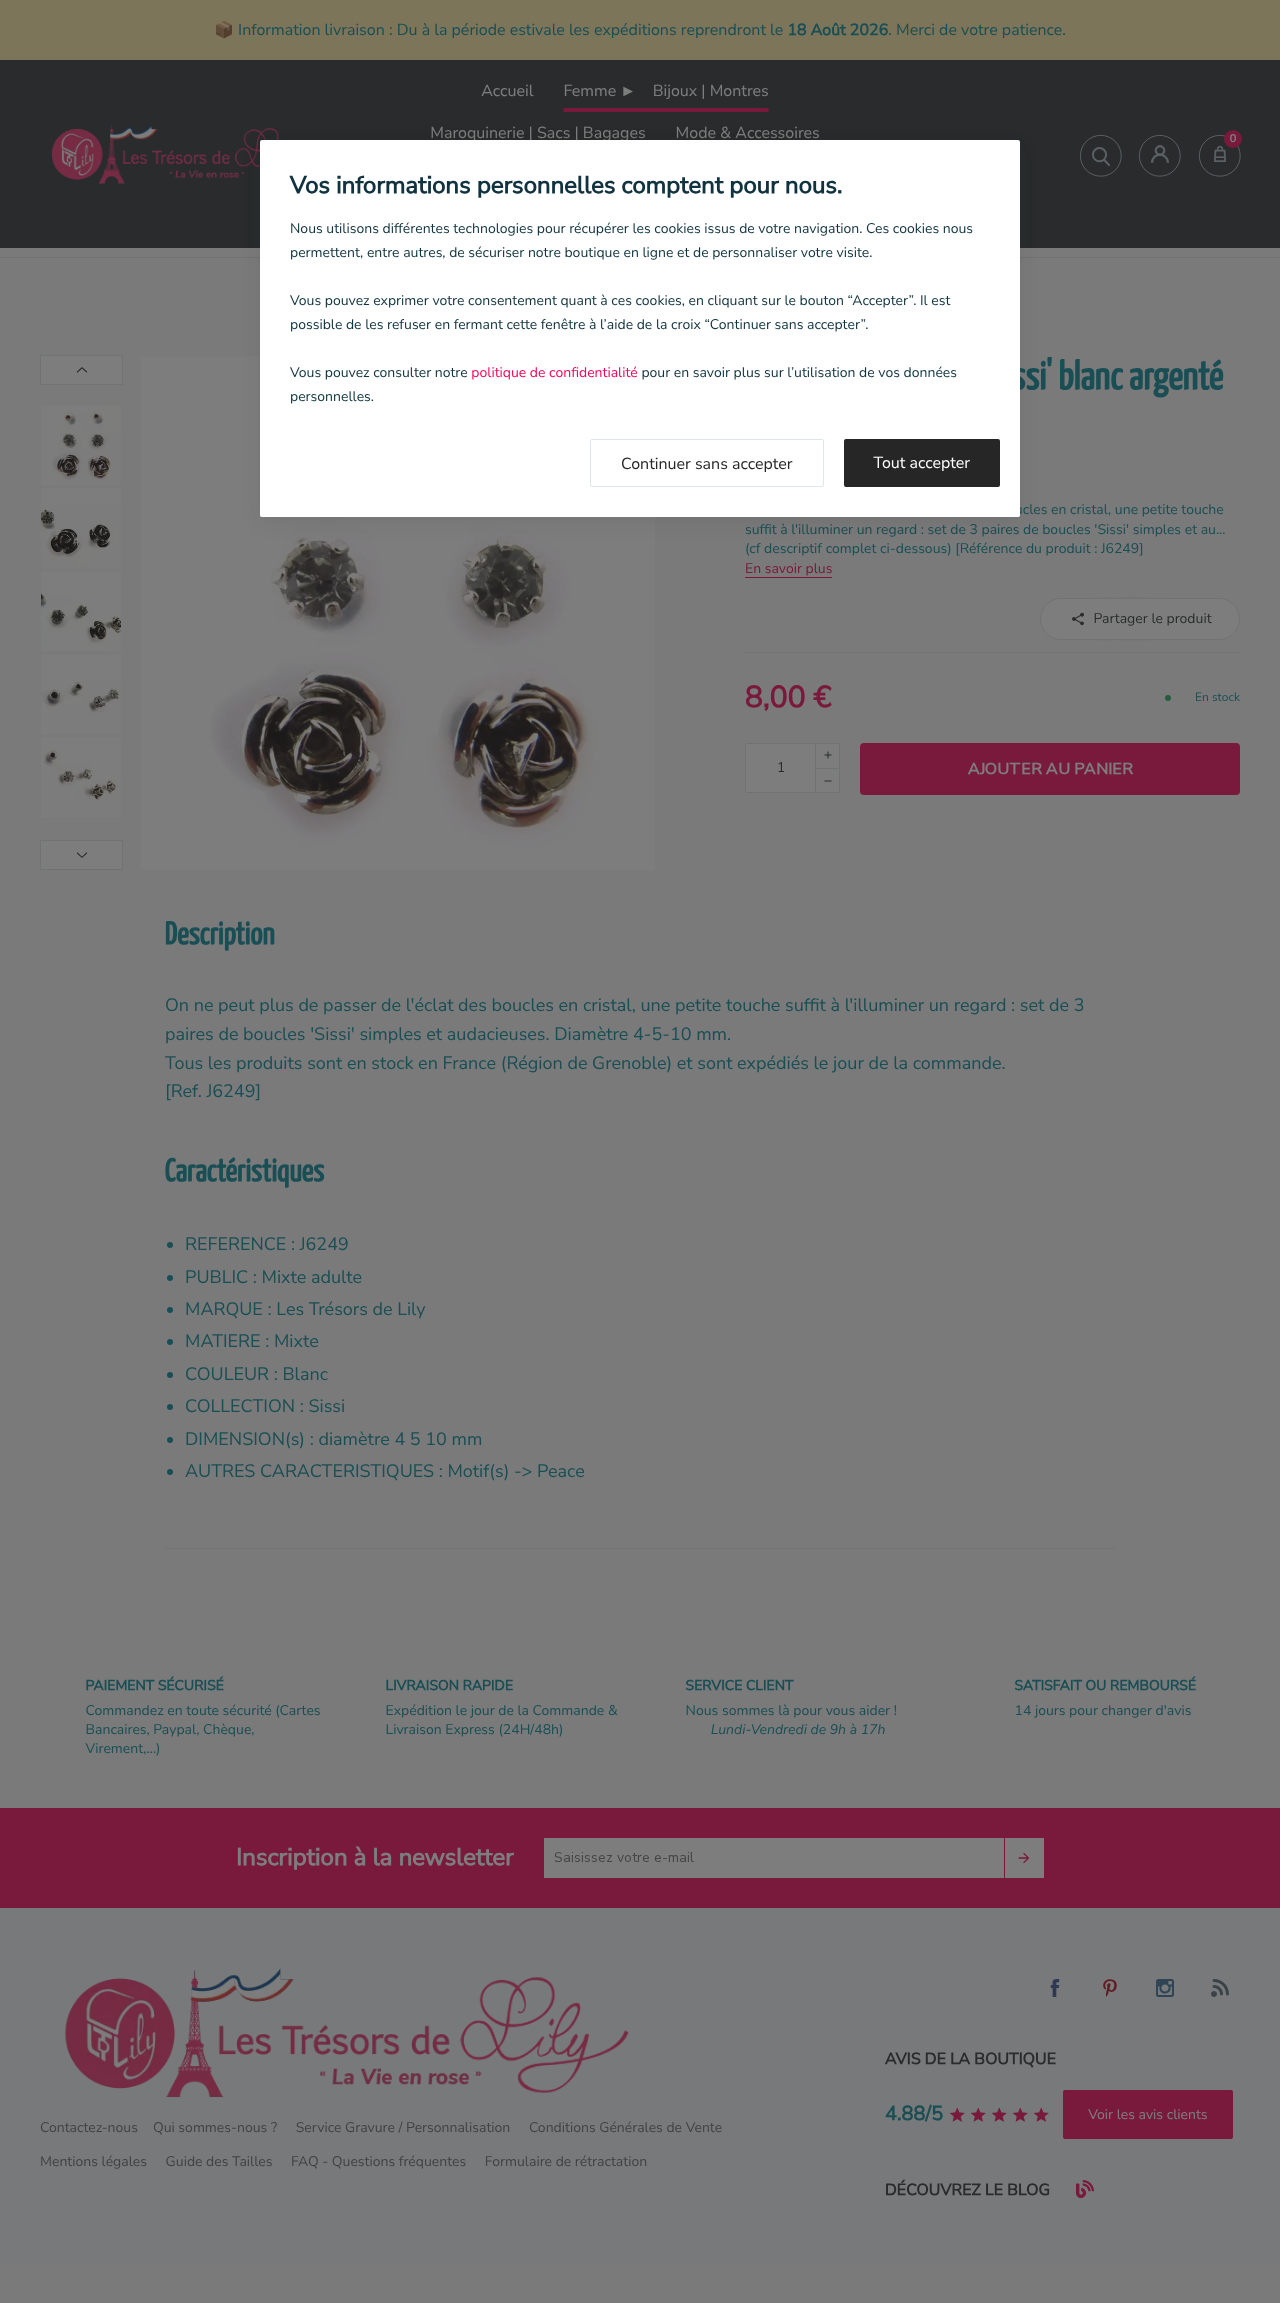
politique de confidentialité (554, 372)
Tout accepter (922, 463)
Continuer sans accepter (707, 464)
